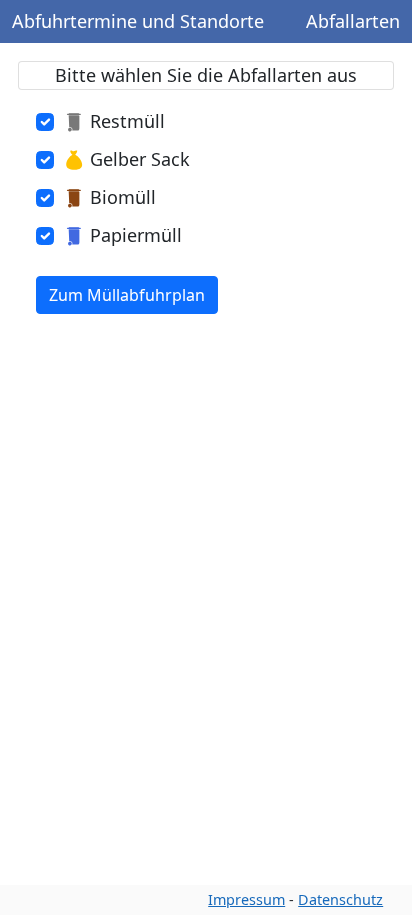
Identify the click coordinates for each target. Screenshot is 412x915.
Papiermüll (136, 235)
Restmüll (127, 121)
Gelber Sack (140, 159)
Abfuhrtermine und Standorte (138, 21)
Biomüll (123, 197)
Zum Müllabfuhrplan (127, 295)
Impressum (246, 899)
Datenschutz (340, 899)
